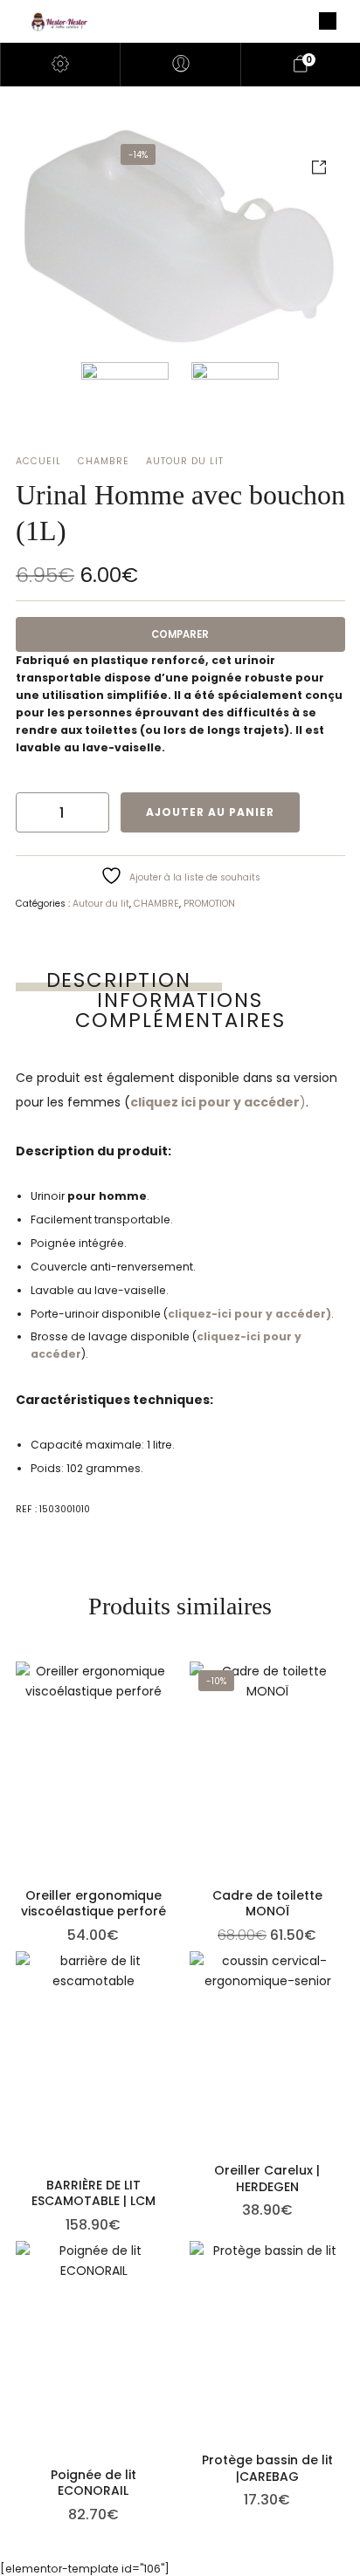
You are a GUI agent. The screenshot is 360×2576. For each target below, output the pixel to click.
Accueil (38, 461)
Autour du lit (185, 461)
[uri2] (235, 406)
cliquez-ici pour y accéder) (249, 1314)
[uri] (180, 238)
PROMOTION (209, 904)
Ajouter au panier (210, 812)
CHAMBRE (104, 461)
